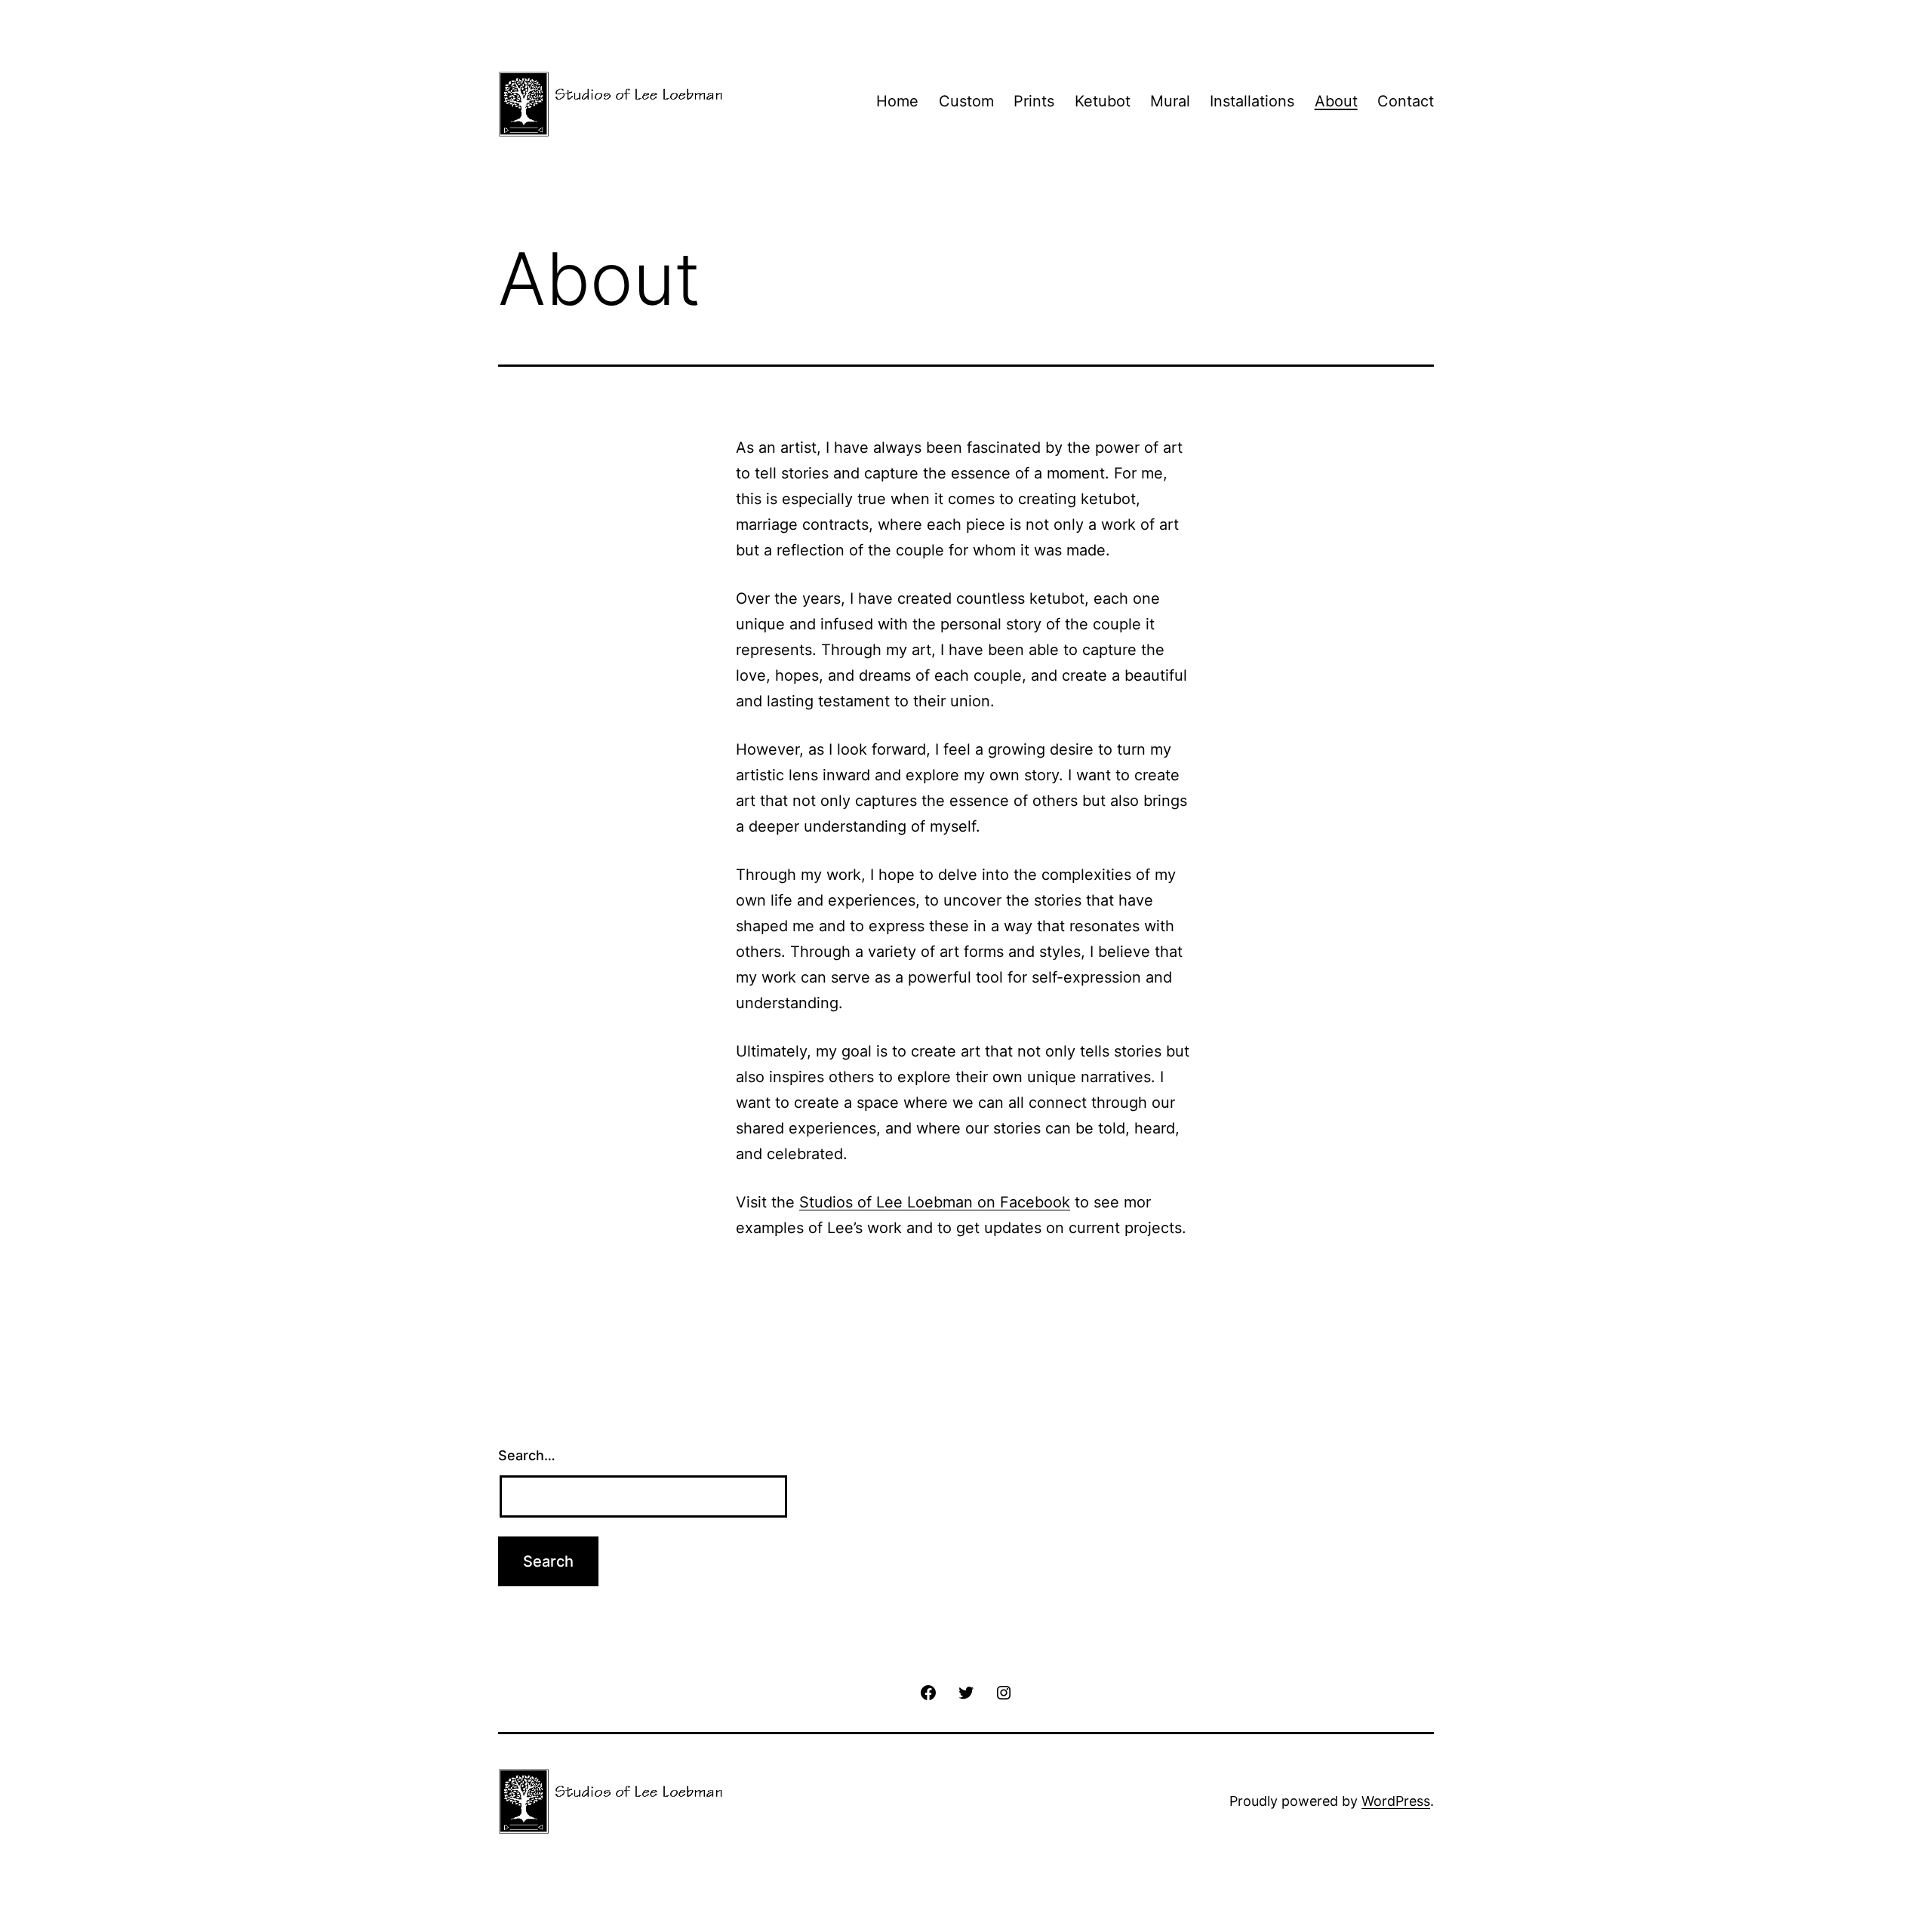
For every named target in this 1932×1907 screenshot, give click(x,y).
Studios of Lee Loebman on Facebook (935, 1202)
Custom (966, 101)
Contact (1406, 101)
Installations (1252, 101)
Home (897, 101)
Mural (1170, 101)
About (1336, 101)
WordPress (1396, 1801)
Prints (1034, 101)
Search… (527, 1455)
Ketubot (1103, 101)
